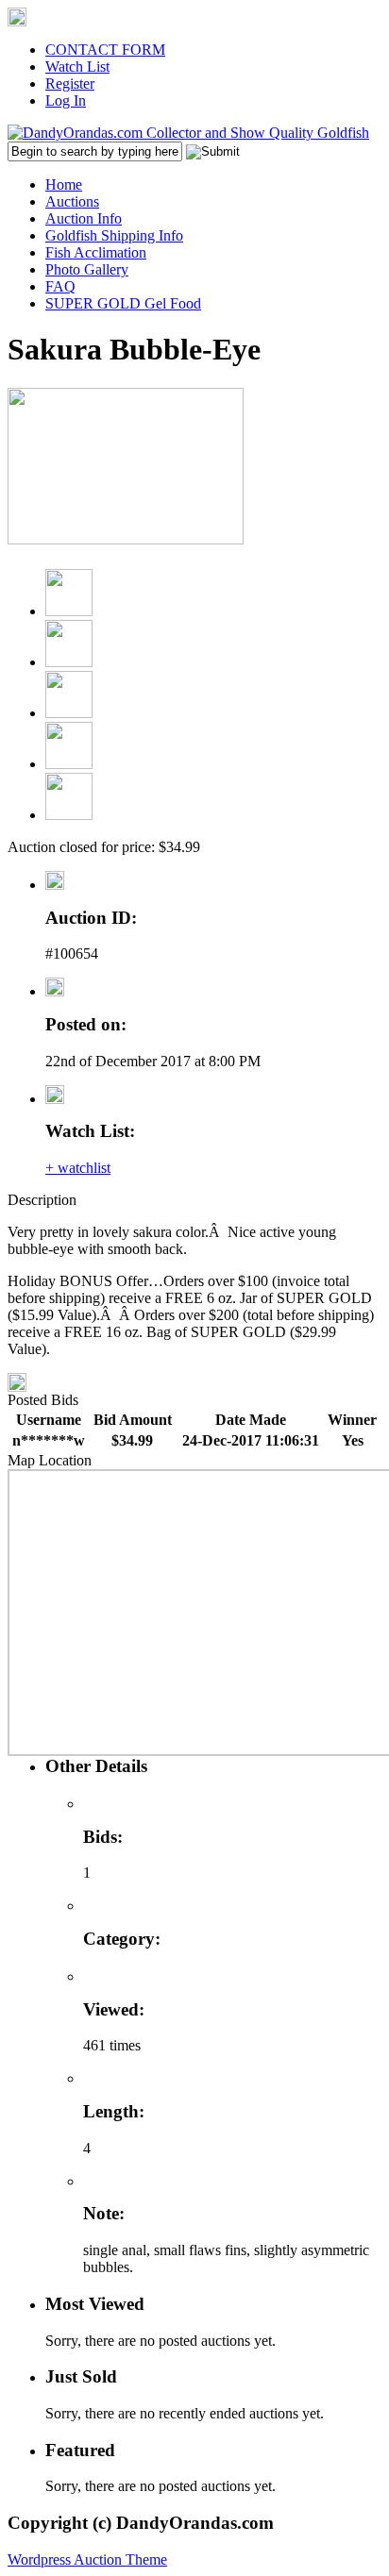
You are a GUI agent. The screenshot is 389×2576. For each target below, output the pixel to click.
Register (70, 84)
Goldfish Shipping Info (114, 235)
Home (64, 184)
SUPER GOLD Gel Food (123, 303)
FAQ (60, 286)
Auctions (72, 201)
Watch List (77, 67)
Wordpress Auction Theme (87, 2559)
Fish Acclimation (96, 252)
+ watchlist (78, 1168)
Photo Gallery (87, 269)
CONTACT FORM (105, 50)
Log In (66, 100)
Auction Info (84, 218)
